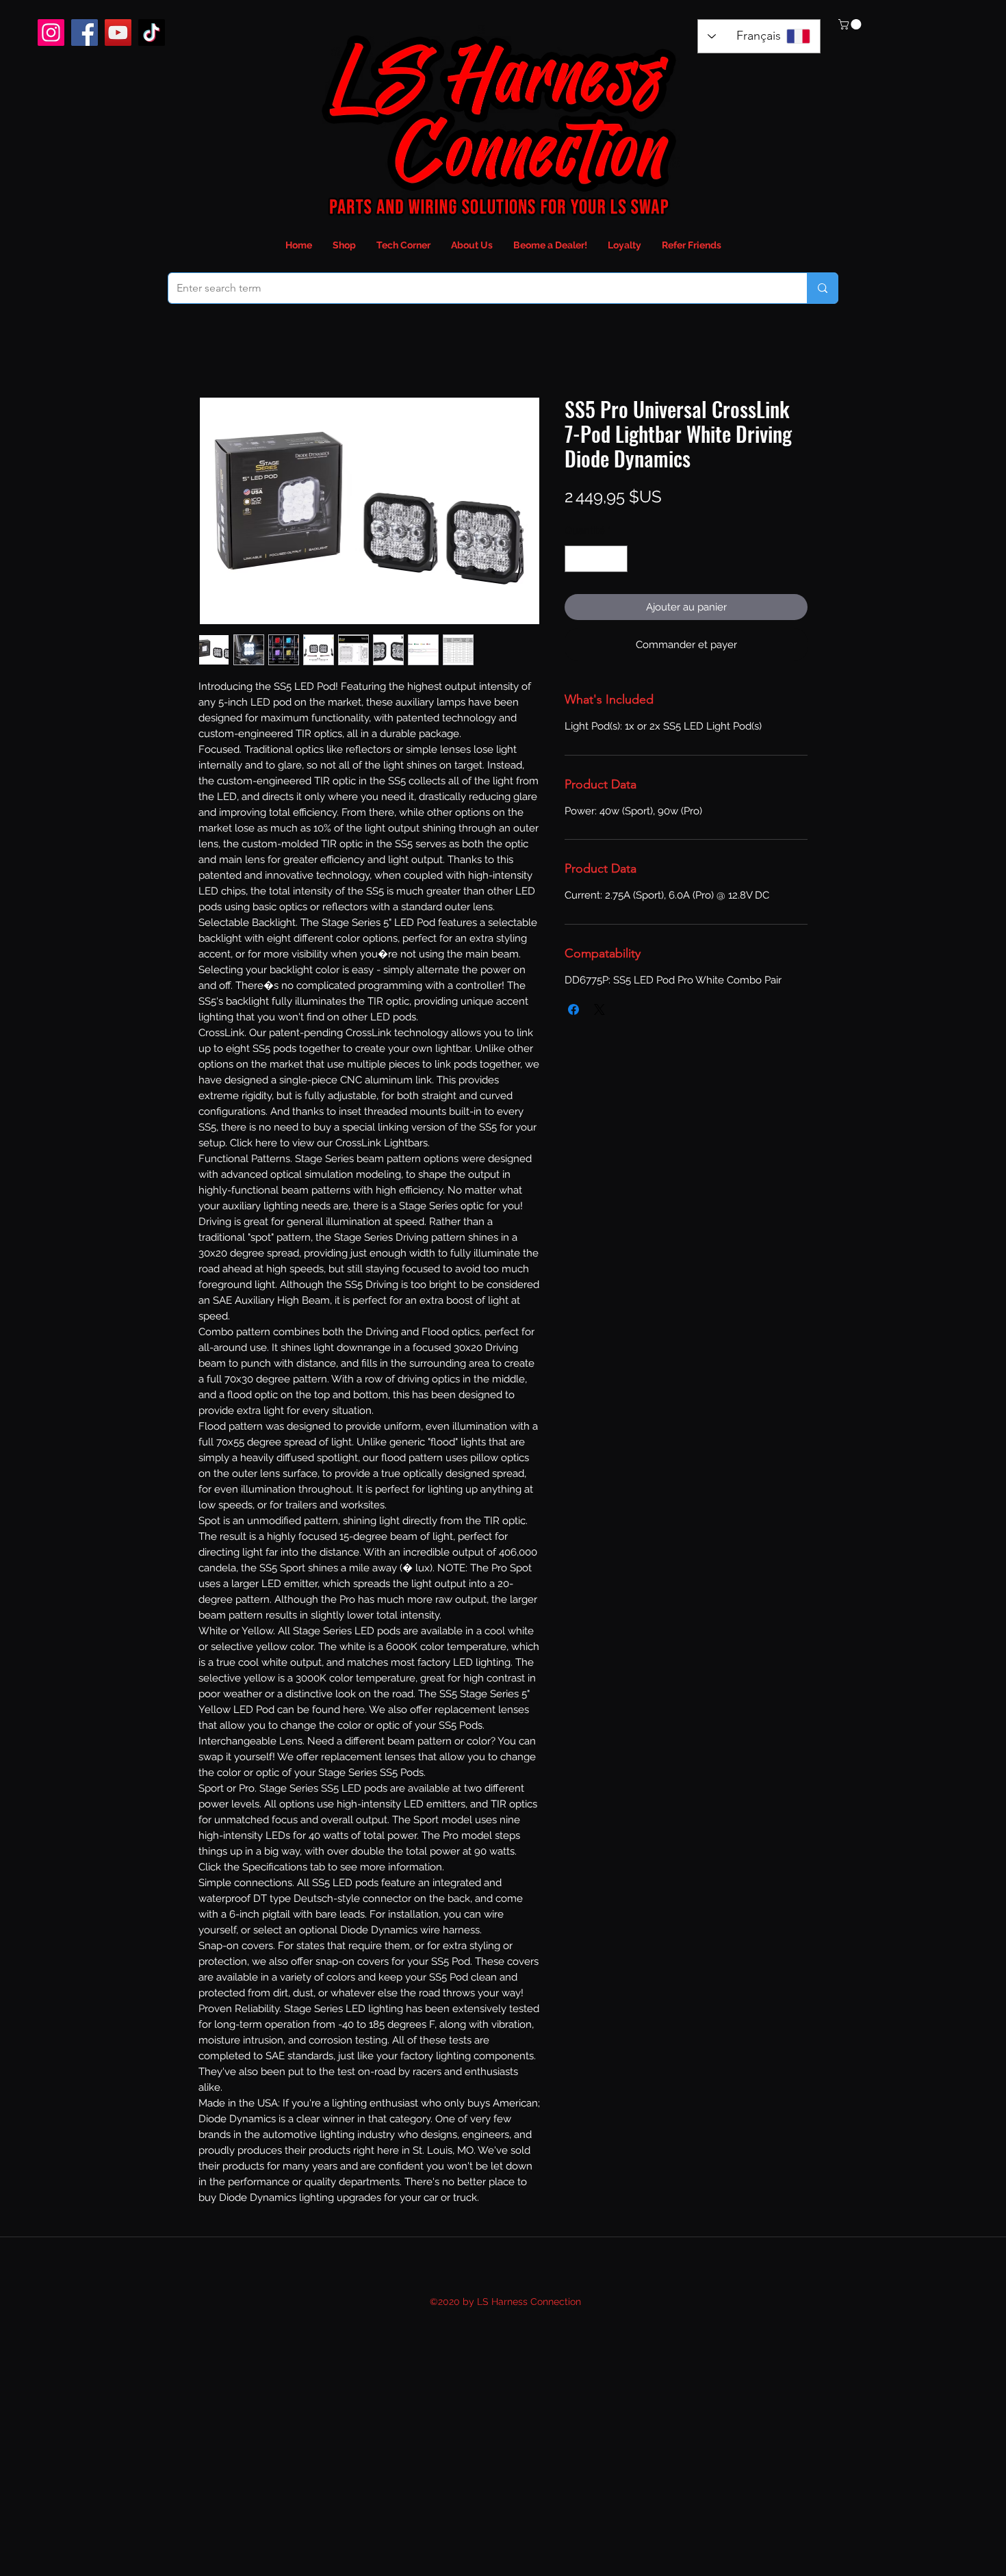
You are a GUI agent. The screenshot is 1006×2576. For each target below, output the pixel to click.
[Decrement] (576, 559)
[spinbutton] (596, 559)
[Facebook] (85, 33)
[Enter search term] (822, 288)
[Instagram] (51, 33)
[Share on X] (599, 1009)
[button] (851, 24)
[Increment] (617, 559)
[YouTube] (118, 33)
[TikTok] (152, 33)
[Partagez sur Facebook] (573, 1009)
